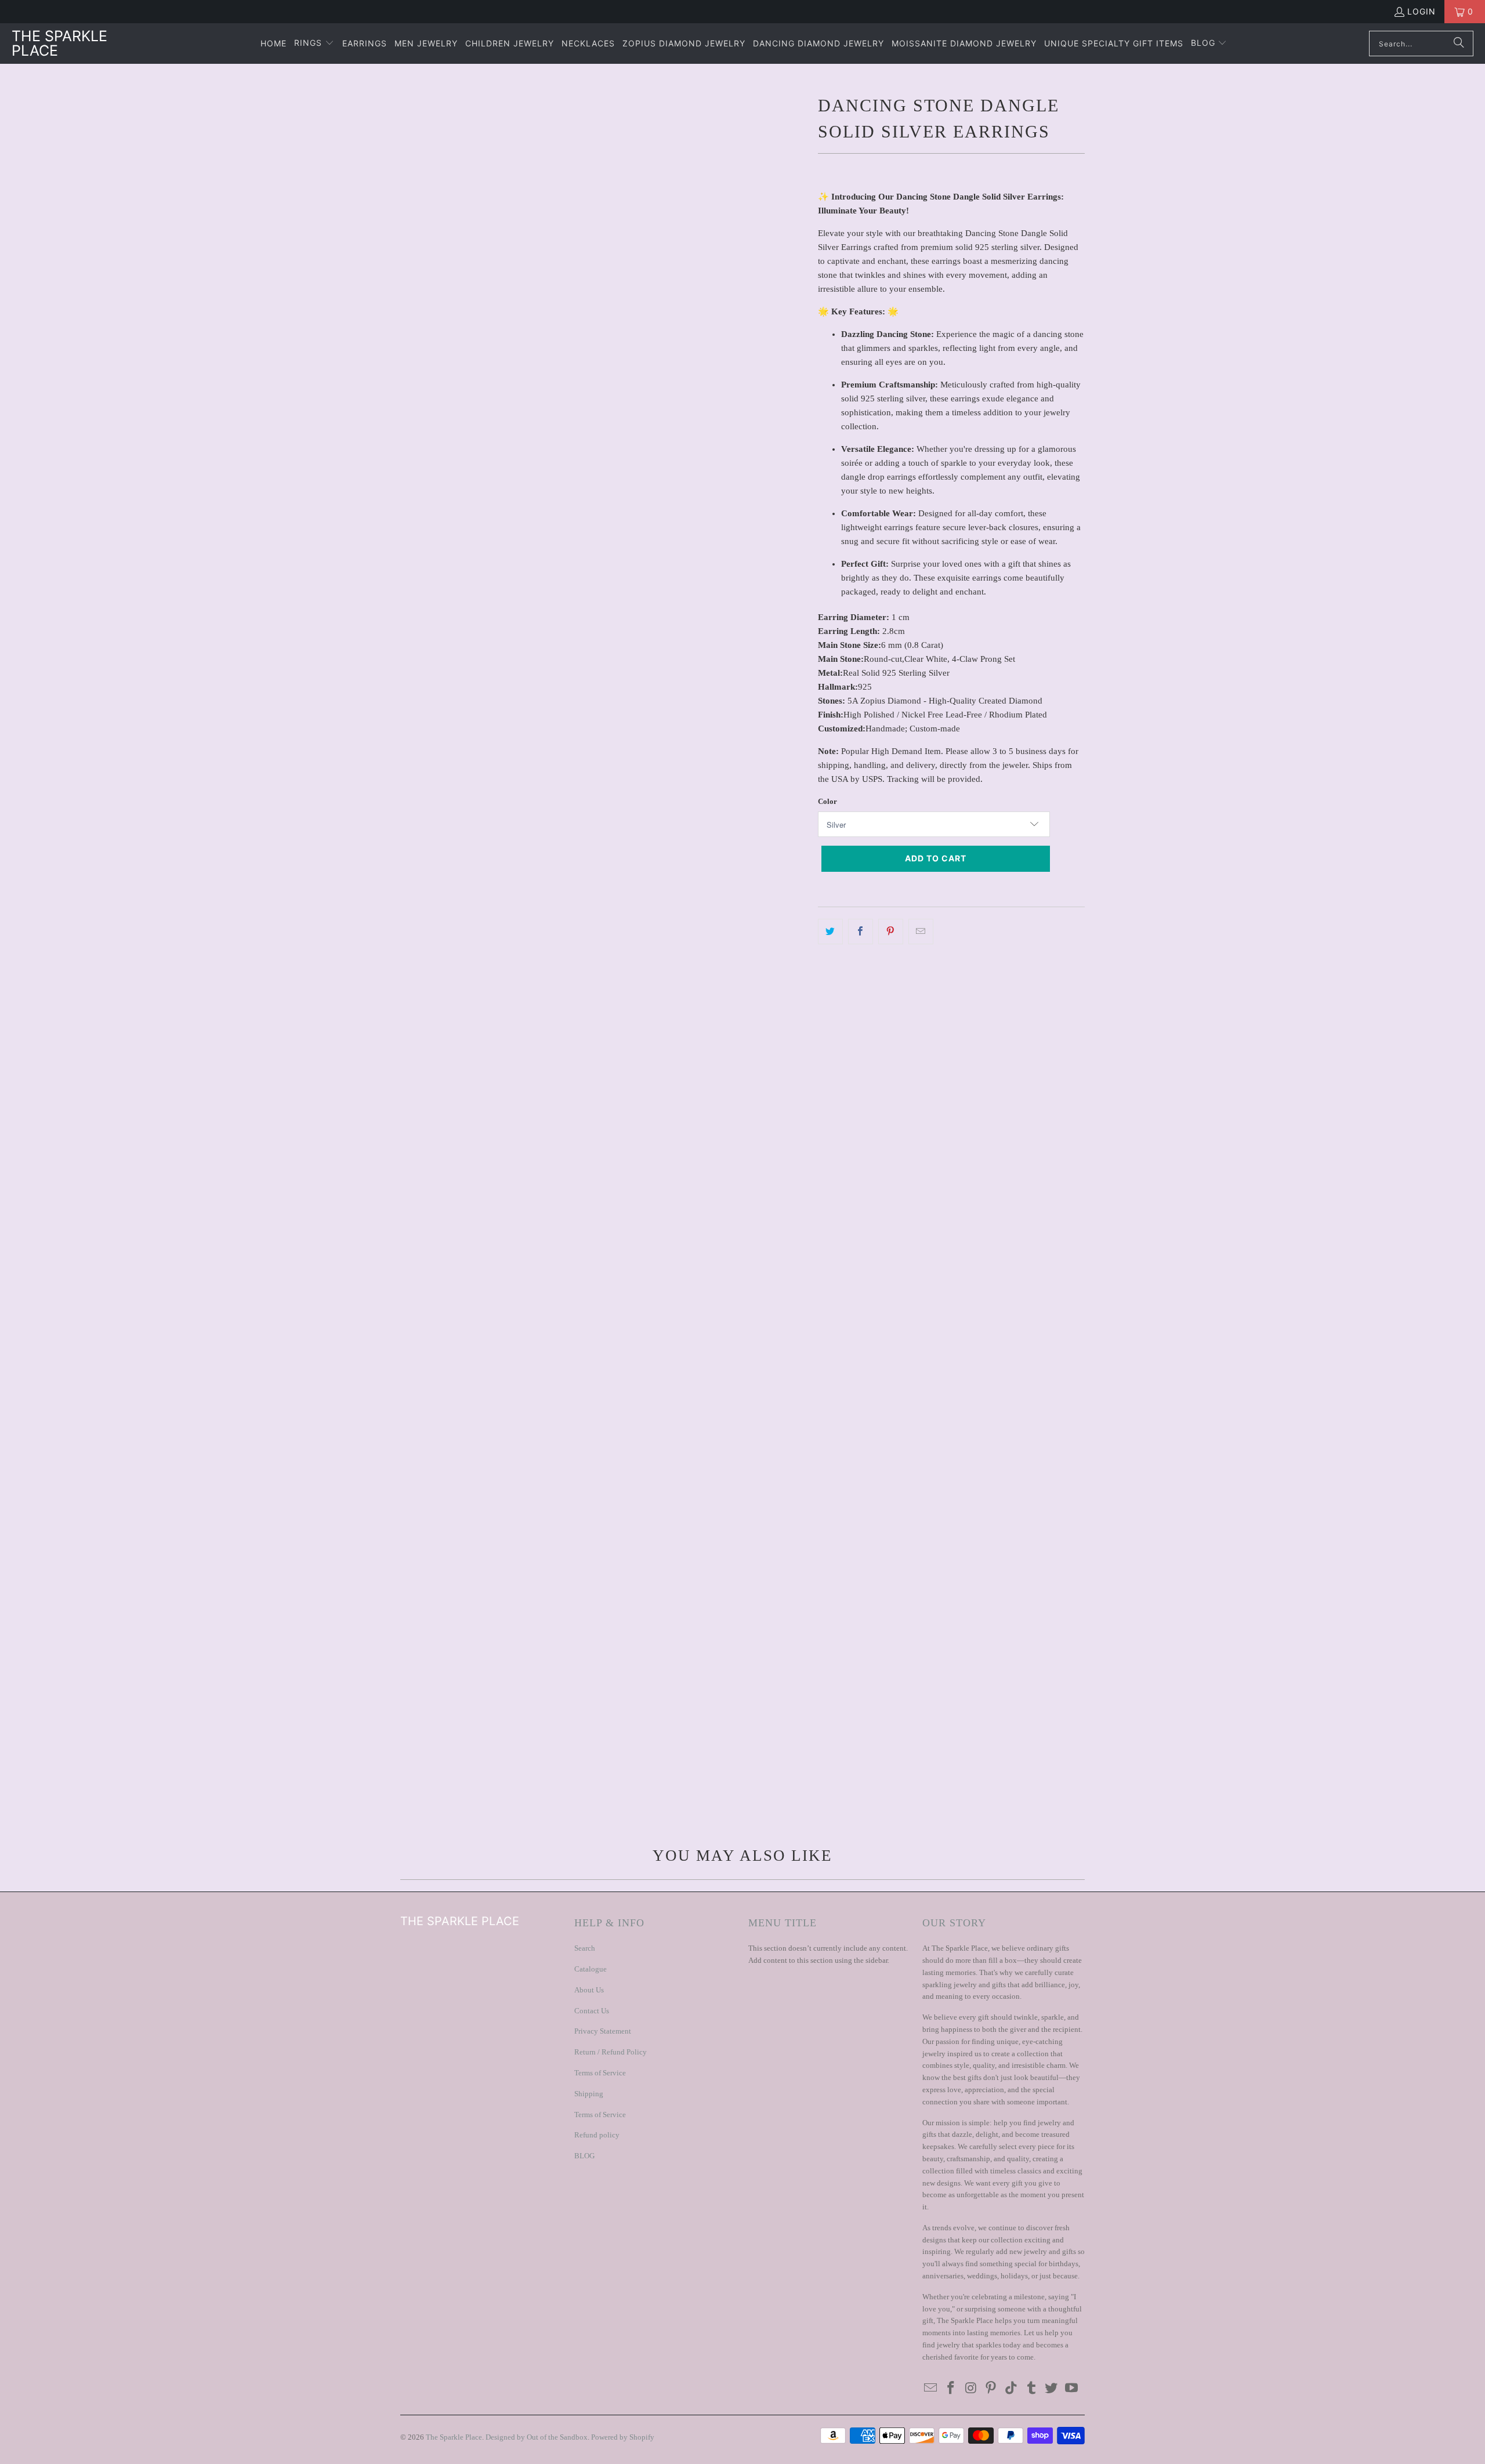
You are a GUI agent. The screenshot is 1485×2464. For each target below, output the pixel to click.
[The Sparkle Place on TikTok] (1012, 2389)
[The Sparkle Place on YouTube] (1072, 2389)
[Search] (1459, 44)
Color (827, 801)
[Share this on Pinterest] (891, 932)
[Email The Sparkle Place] (931, 2389)
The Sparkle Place (454, 2437)
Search (585, 1948)
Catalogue (591, 1969)
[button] (314, 44)
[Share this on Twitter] (830, 932)
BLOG (584, 2156)
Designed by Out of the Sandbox (537, 2437)
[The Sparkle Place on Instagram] (971, 2389)
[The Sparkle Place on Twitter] (1052, 2389)
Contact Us (592, 2011)
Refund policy (597, 2135)
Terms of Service (600, 2073)
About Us (589, 1990)
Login (1421, 11)
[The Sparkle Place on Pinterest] (991, 2389)
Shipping (589, 2094)
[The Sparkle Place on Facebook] (951, 2389)
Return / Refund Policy (611, 2052)
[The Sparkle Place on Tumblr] (1031, 2389)
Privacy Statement (603, 2031)
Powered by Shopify (623, 2437)
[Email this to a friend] (921, 932)
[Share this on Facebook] (861, 932)
